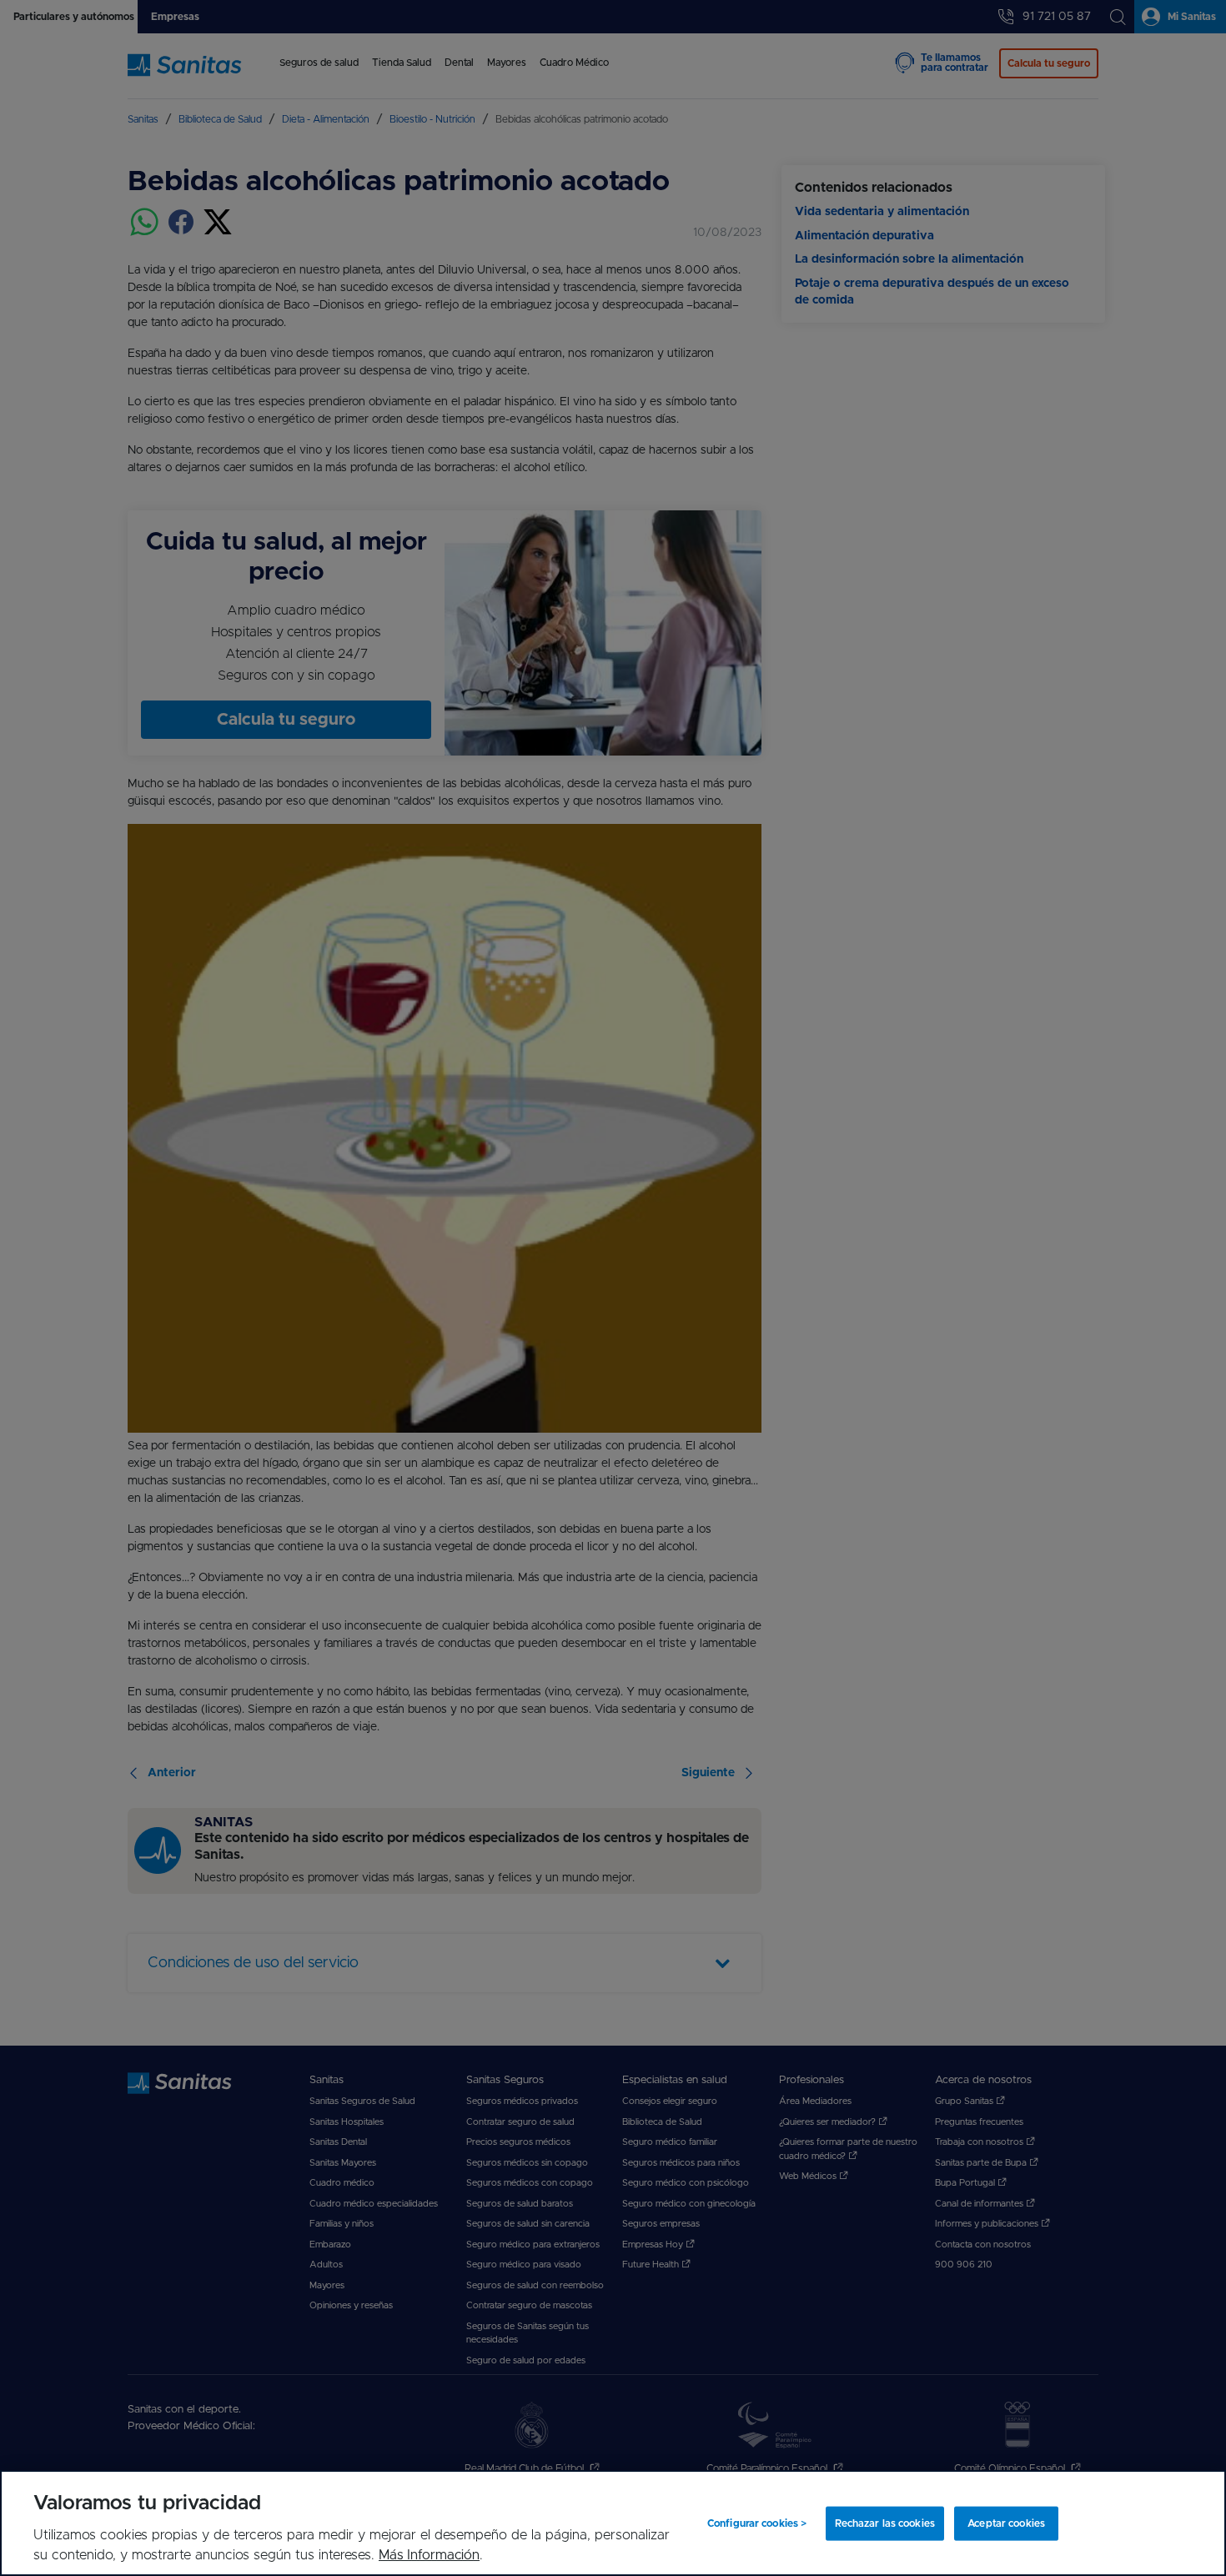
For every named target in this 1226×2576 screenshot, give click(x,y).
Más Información (429, 2555)
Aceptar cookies (1006, 2523)
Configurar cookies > (757, 2523)
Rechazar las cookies (885, 2523)
